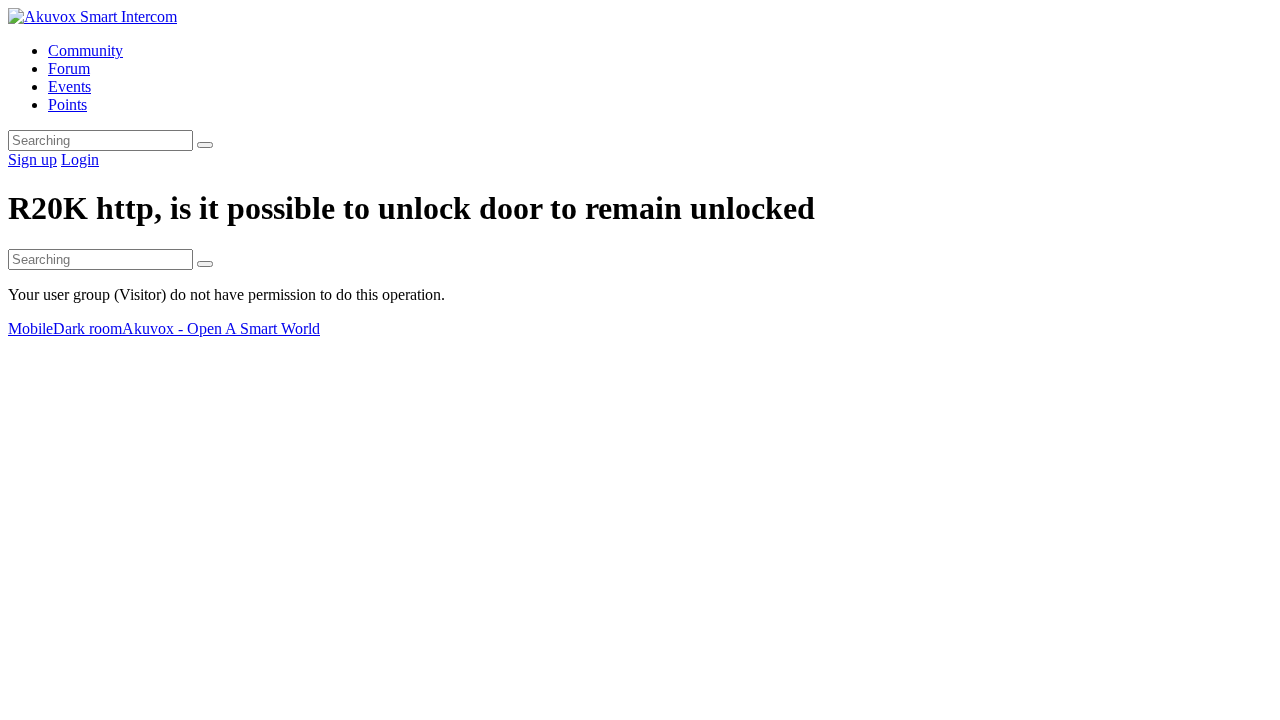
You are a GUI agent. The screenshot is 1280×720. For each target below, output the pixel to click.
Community (85, 50)
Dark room (87, 328)
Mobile (30, 328)
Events (69, 86)
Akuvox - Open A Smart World (221, 328)
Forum (69, 68)
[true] (205, 145)
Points (67, 104)
